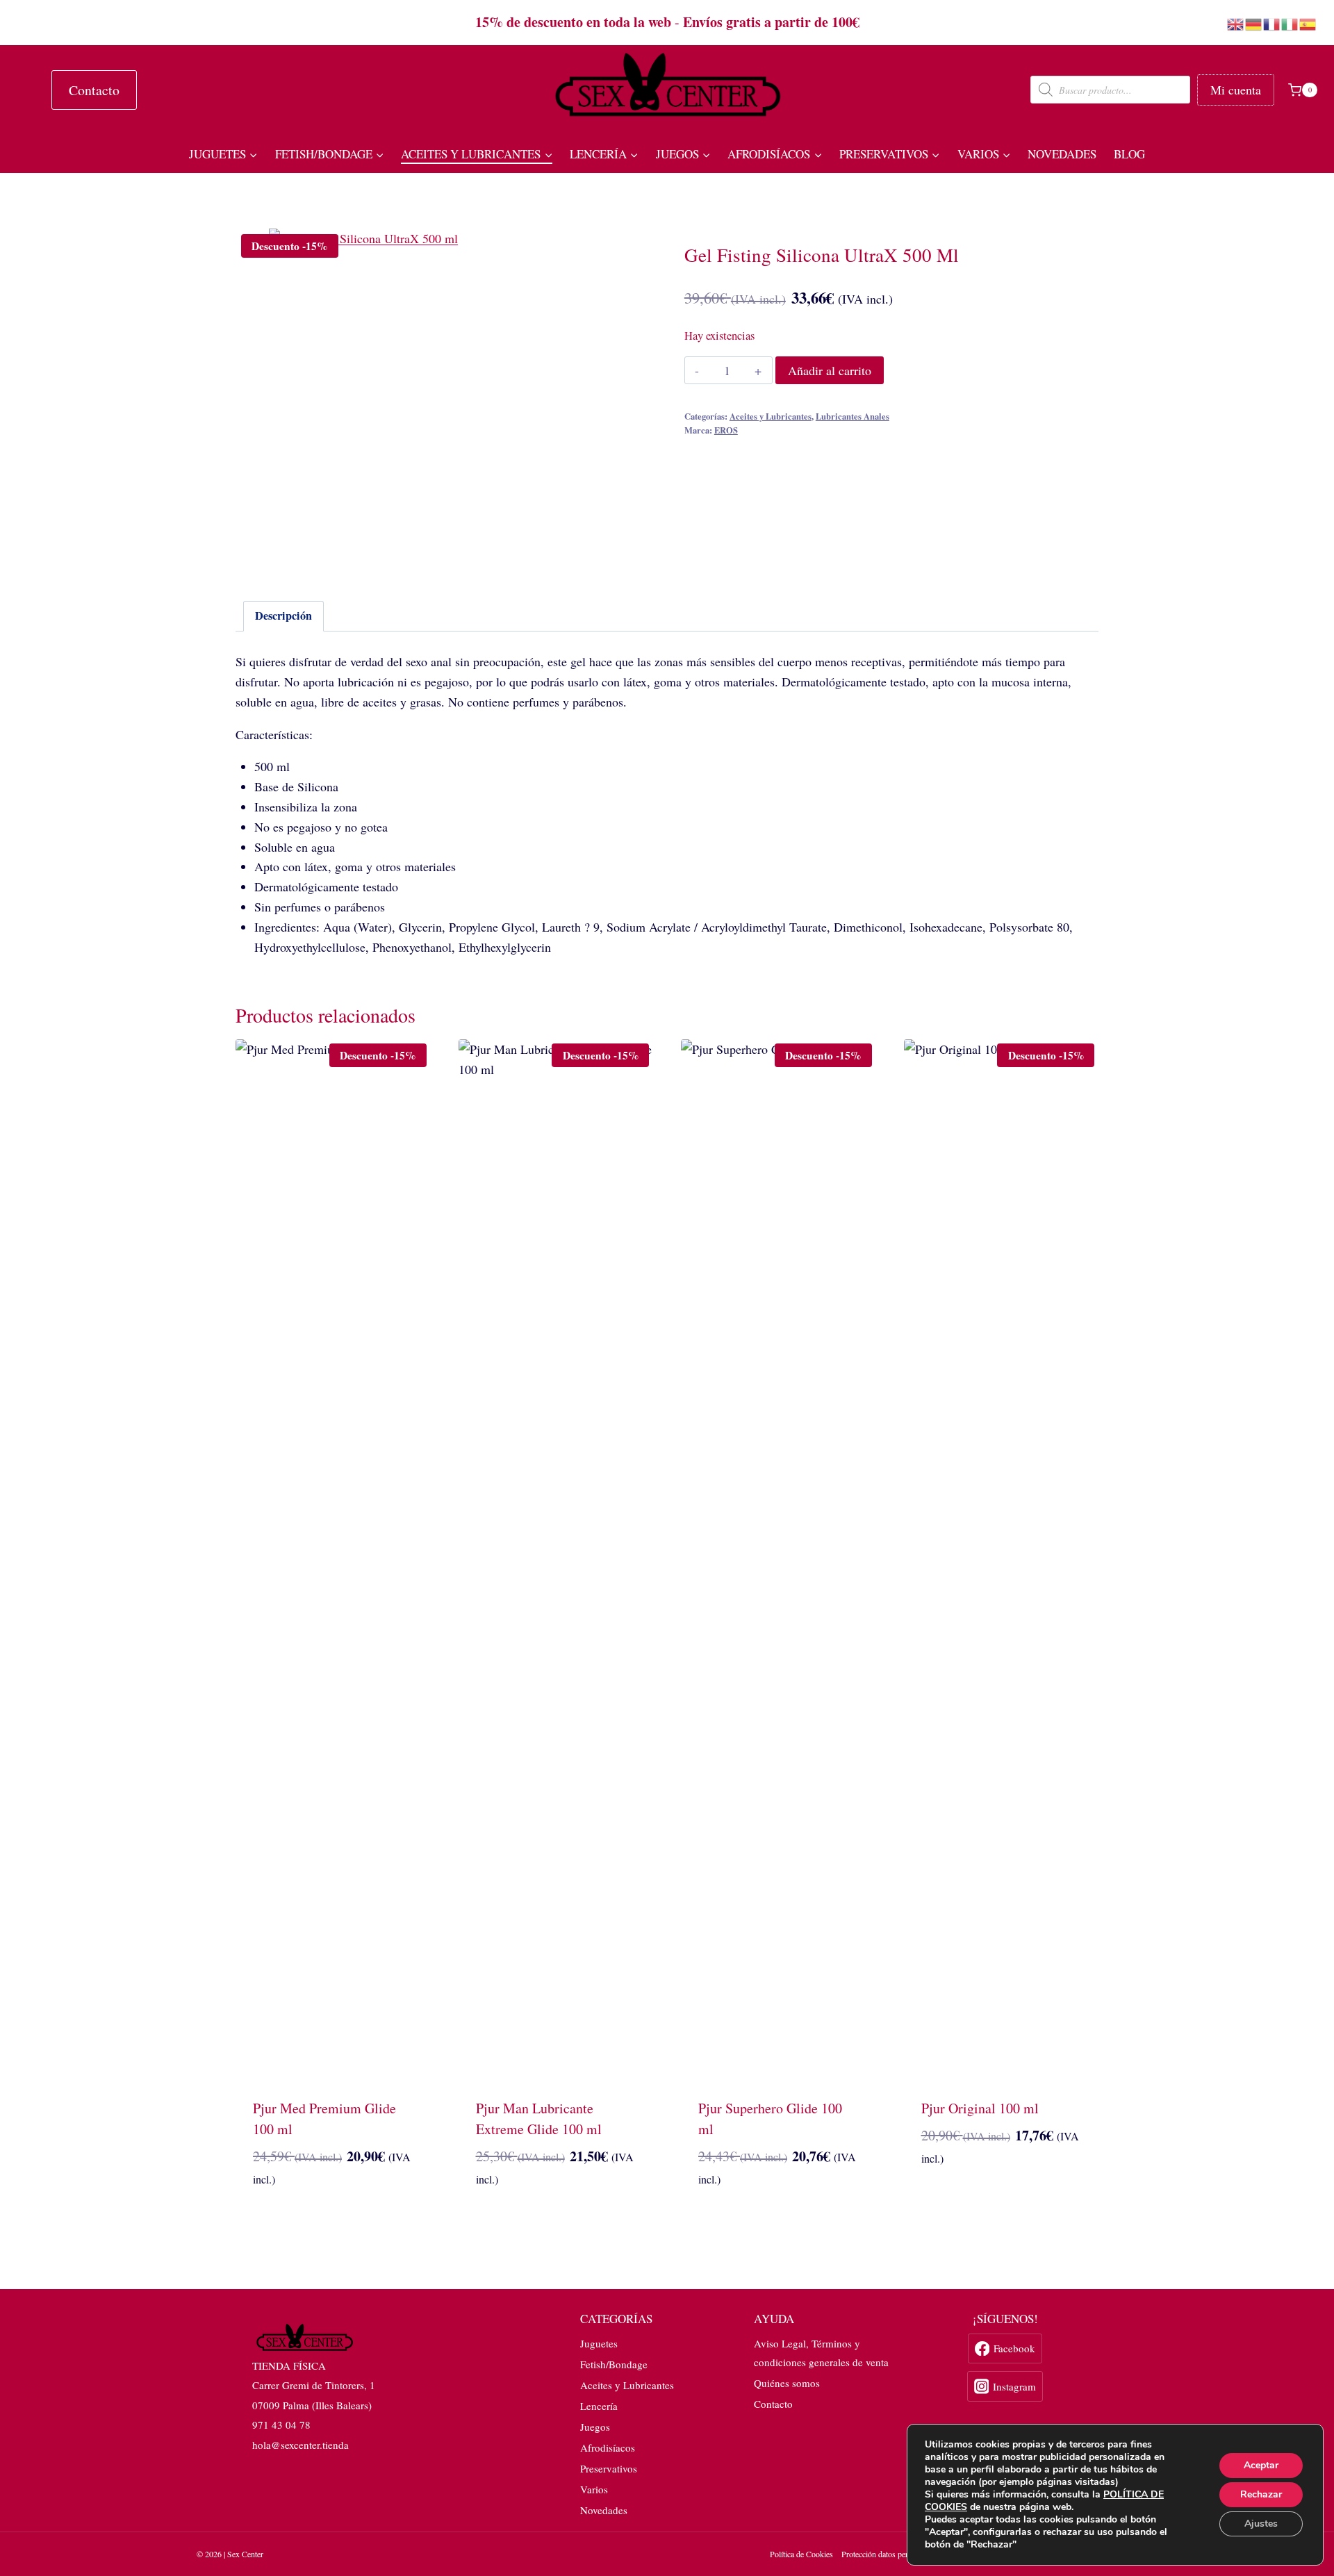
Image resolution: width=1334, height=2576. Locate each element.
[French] (1272, 22)
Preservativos (609, 2468)
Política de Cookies (801, 2554)
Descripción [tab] (283, 616)
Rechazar (1261, 2494)
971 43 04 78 (281, 2425)
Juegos (595, 2427)
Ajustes (1261, 2524)
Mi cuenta (1236, 90)
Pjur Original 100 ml (980, 2108)
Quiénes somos (787, 2383)
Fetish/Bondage (614, 2364)
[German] (1254, 22)
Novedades (1062, 154)
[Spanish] (1308, 22)
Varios (594, 2489)
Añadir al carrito (830, 370)
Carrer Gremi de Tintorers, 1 (314, 2385)
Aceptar (1261, 2465)
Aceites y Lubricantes (771, 416)
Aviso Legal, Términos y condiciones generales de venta (821, 2353)
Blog (1129, 154)
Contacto (94, 90)
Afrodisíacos (608, 2447)
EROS (726, 430)
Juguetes (599, 2343)
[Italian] (1290, 22)
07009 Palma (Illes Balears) (312, 2405)
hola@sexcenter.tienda (300, 2445)
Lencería (599, 2406)
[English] (1236, 22)
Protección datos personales (887, 2554)
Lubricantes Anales (853, 416)
